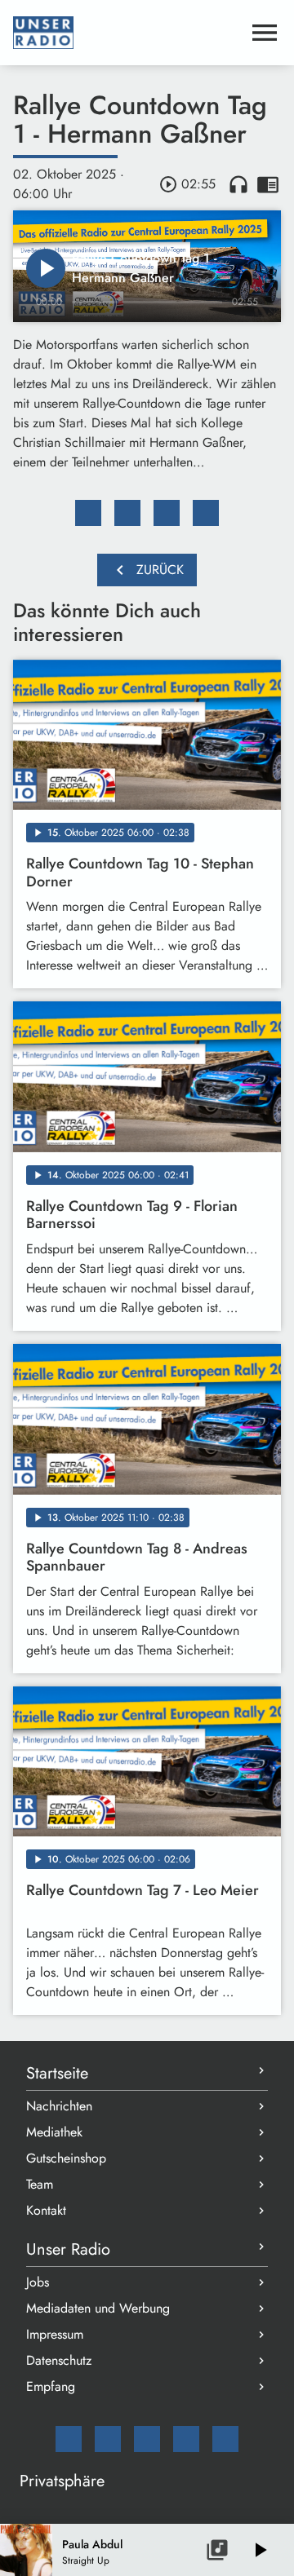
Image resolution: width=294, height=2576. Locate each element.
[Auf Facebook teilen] (88, 513)
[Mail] (69, 2439)
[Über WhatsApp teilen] (167, 513)
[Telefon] (186, 2439)
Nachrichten (59, 2106)
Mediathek (54, 2132)
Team (40, 2184)
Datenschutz (59, 2360)
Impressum (55, 2334)
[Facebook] (108, 2439)
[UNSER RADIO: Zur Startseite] (127, 33)
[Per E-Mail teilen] (206, 513)
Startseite (57, 2073)
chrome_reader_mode (268, 184)
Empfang (51, 2386)
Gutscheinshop (66, 2158)
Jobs (38, 2282)
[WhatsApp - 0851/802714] (225, 2439)
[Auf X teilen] (127, 513)
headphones (238, 184)
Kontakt (46, 2210)
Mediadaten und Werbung (98, 2308)
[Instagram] (147, 2439)
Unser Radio (68, 2249)
